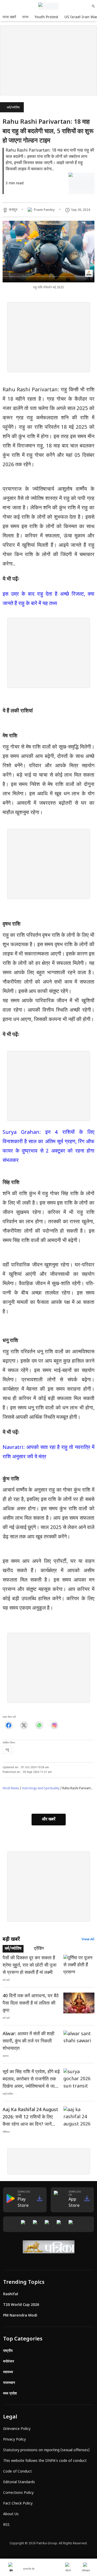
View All (88, 1940)
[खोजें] (93, 6)
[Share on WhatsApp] (39, 1725)
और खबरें (49, 1820)
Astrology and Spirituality (41, 1788)
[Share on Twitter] (24, 1725)
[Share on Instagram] (54, 1725)
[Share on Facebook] (9, 1725)
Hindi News (11, 1788)
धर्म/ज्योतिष (13, 108)
